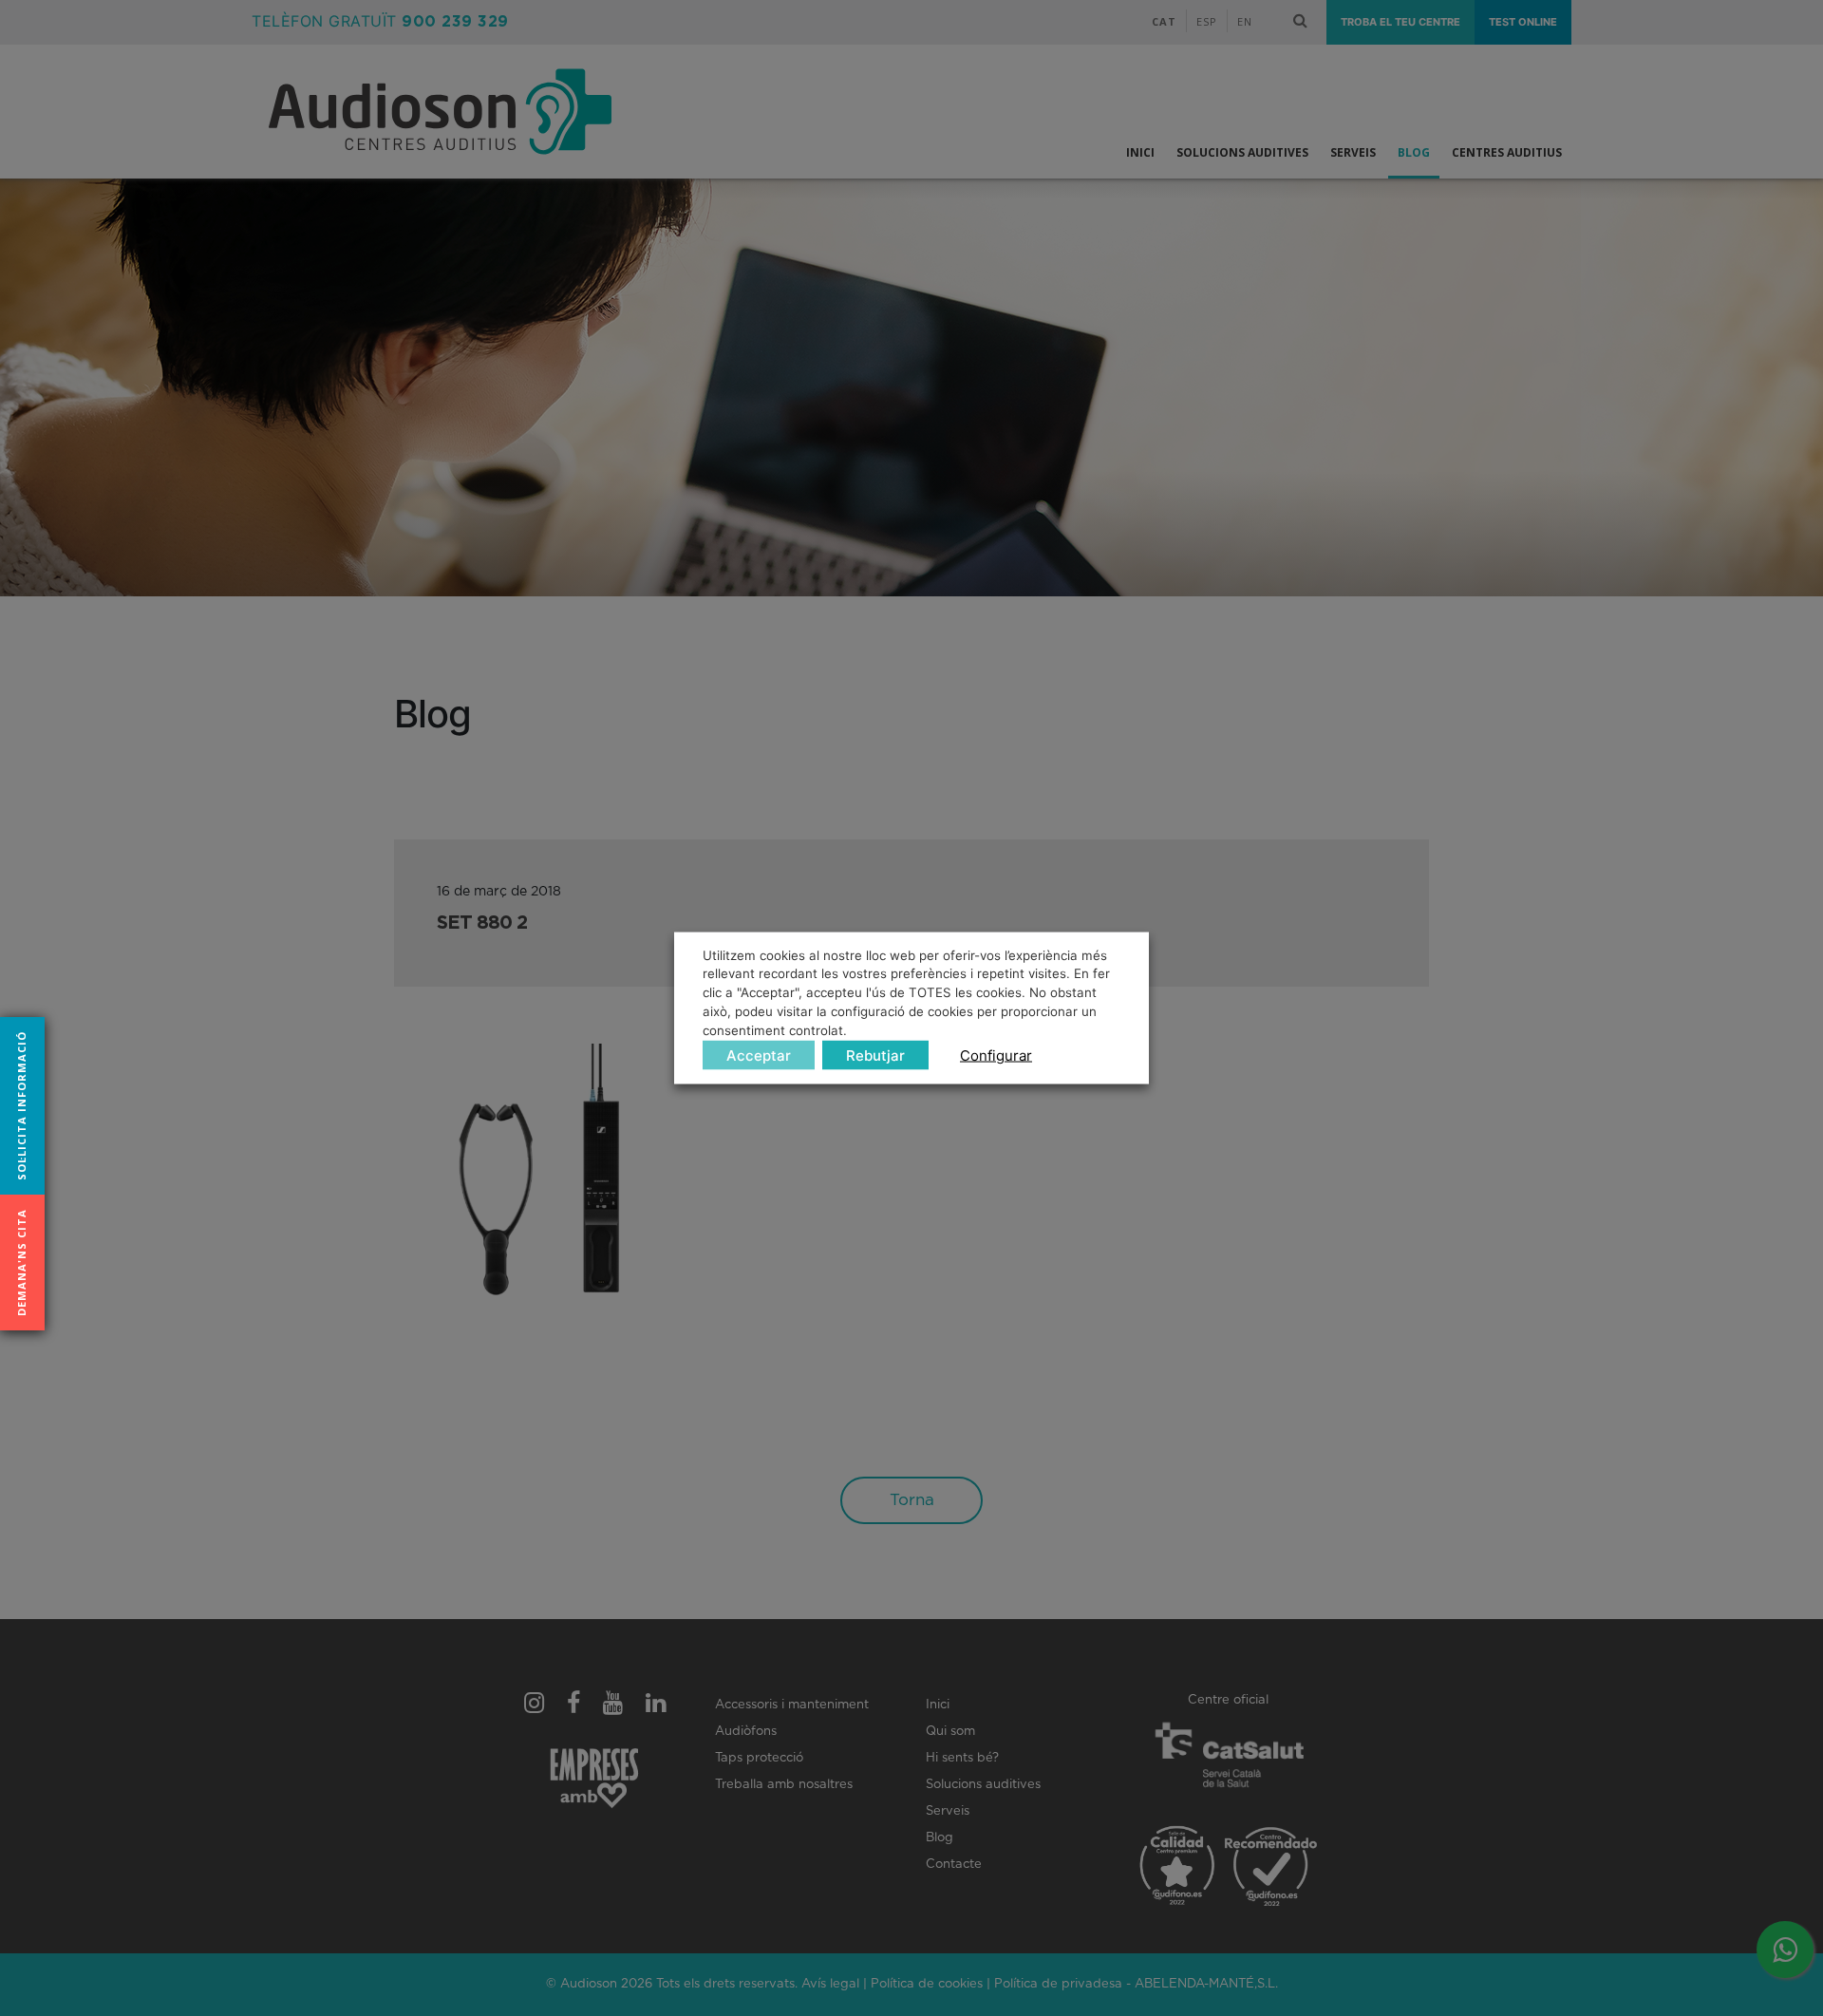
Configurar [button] (996, 1055)
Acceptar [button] (759, 1055)
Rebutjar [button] (875, 1055)
